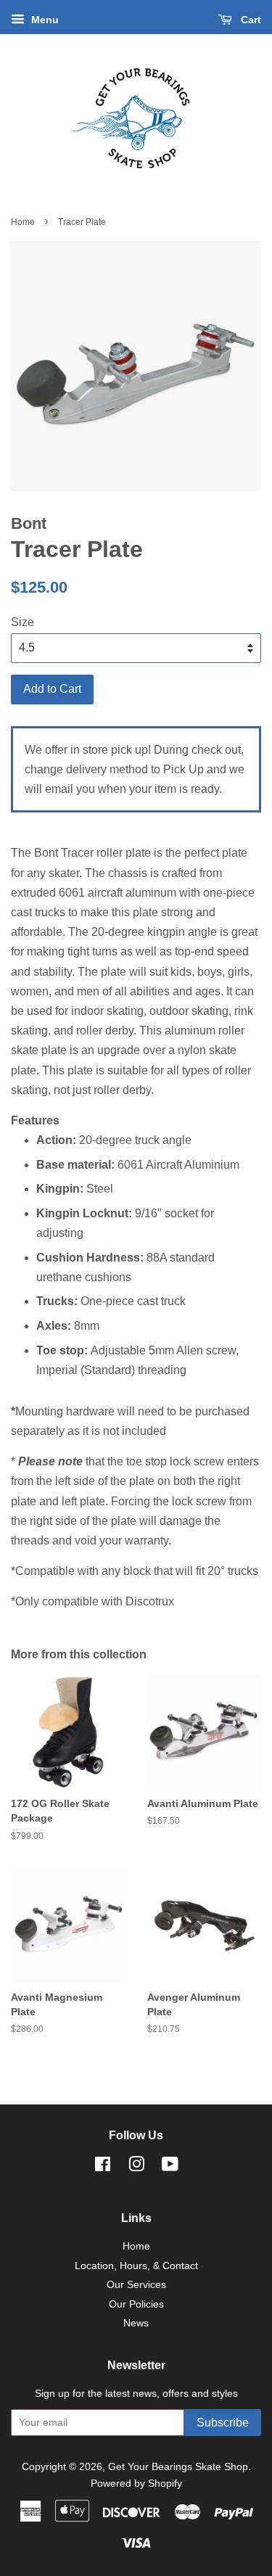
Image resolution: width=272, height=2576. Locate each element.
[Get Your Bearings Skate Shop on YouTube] (170, 2167)
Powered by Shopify (136, 2484)
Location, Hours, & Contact (136, 2266)
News (136, 2323)
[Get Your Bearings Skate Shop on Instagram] (136, 2167)
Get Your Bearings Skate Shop (178, 2467)
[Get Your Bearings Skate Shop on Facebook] (103, 2167)
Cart (250, 20)
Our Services (136, 2285)
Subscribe (223, 2423)
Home (23, 222)
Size (22, 622)
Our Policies (136, 2304)
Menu (44, 20)
